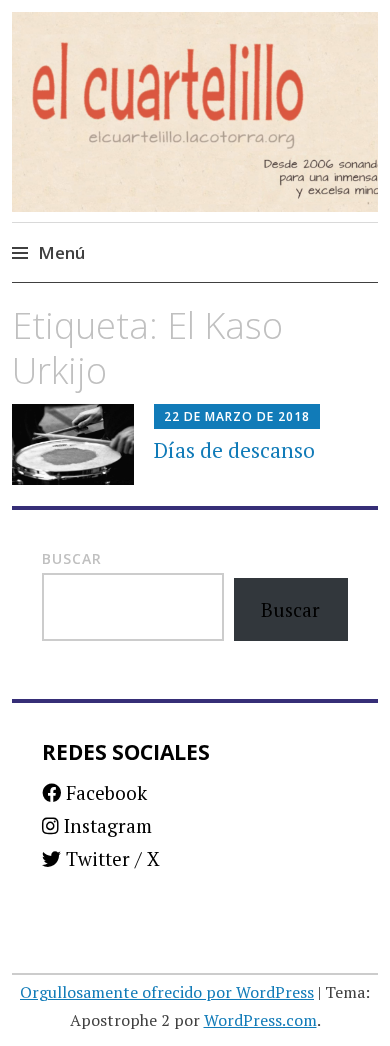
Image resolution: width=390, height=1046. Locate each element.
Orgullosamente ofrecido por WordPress (167, 992)
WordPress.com (260, 1020)
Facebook (104, 792)
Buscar (72, 558)
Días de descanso (234, 450)
